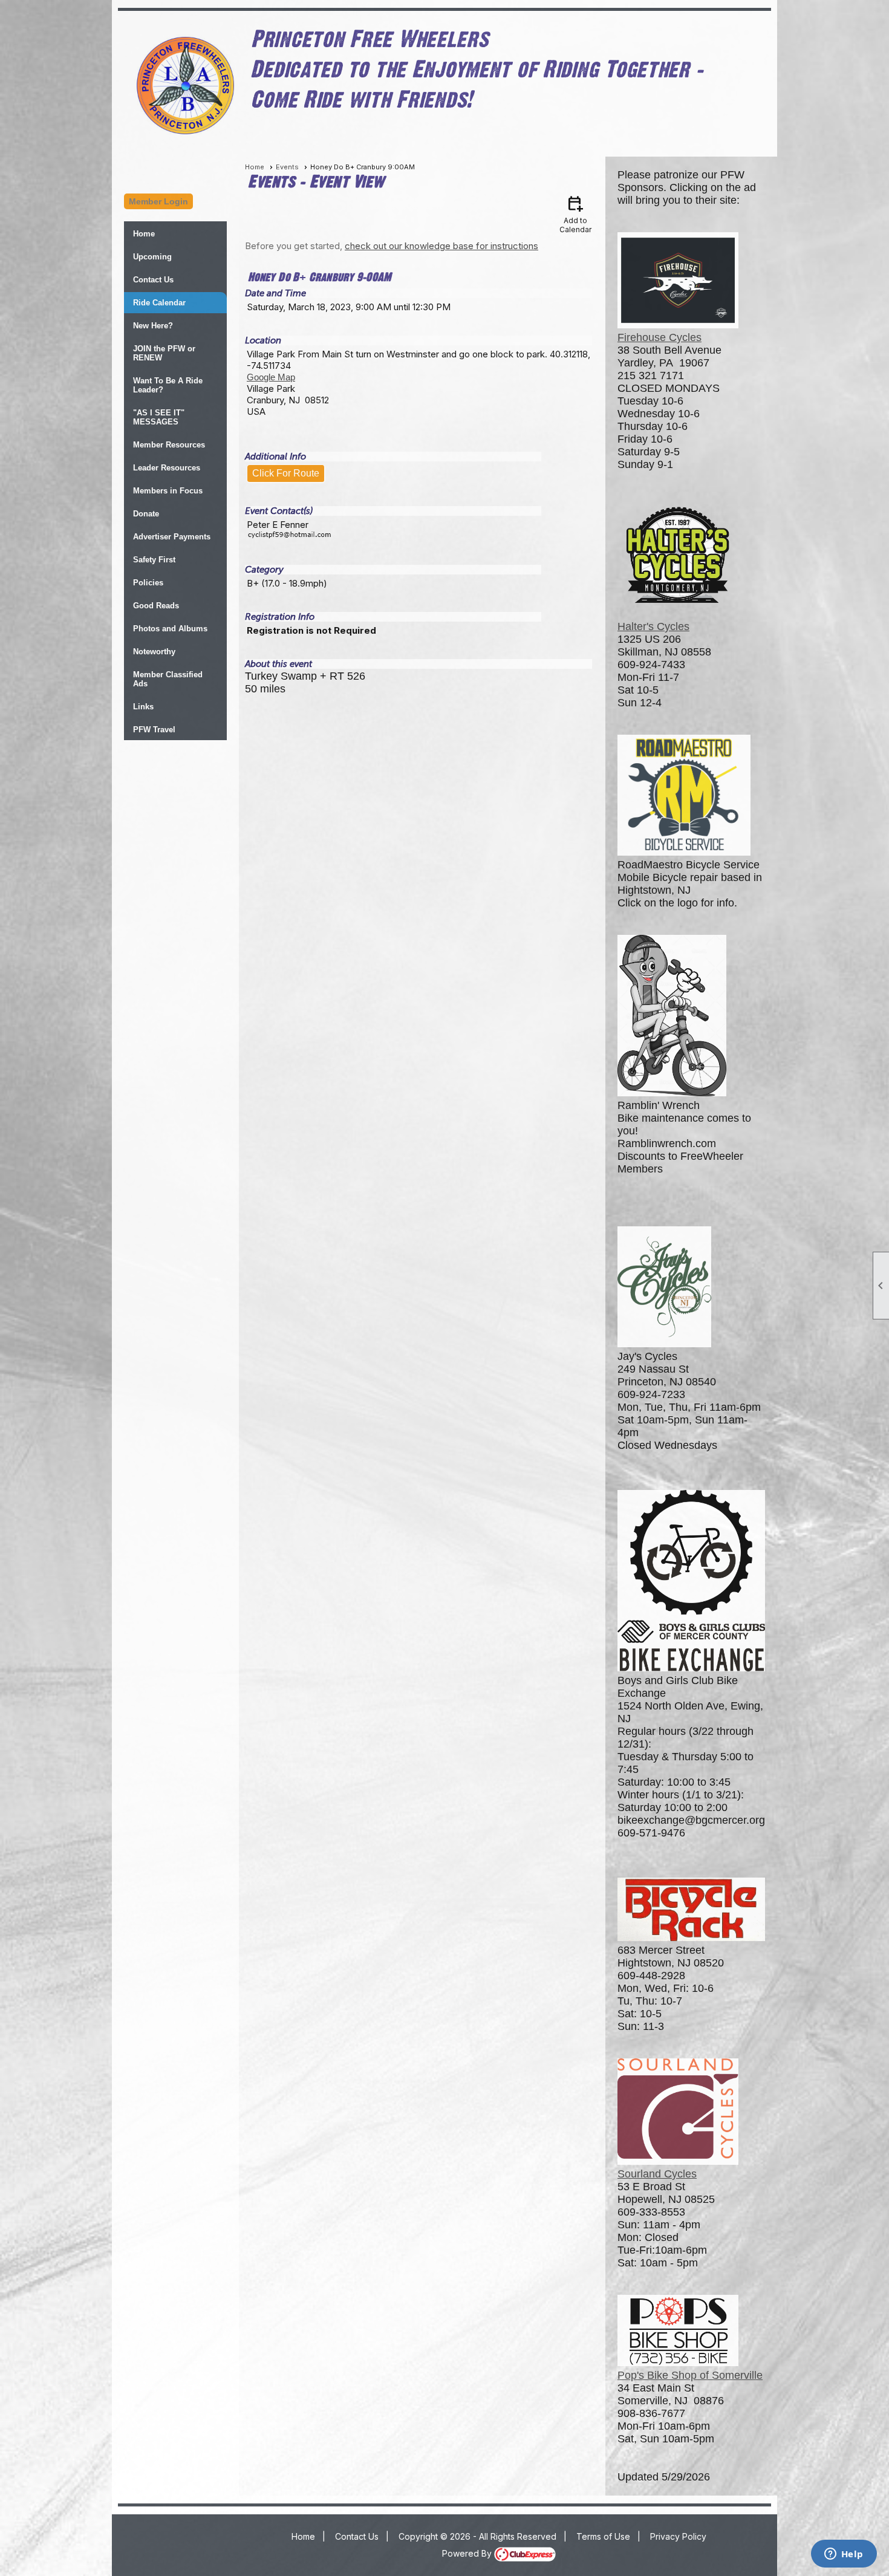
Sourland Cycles (657, 2174)
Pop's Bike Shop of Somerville (690, 2375)
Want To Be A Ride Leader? (168, 385)
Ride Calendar (159, 303)
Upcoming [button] (152, 257)
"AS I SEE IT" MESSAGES (159, 417)
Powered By (468, 2553)
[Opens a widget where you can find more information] (844, 2555)
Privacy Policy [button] (678, 2536)
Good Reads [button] (156, 606)
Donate (146, 514)
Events (287, 167)
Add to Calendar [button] (575, 214)
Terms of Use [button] (603, 2536)
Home (144, 234)
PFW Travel (154, 730)
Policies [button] (148, 583)
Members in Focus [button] (168, 491)
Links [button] (143, 707)
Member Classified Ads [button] (168, 679)
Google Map (271, 377)
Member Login (158, 201)
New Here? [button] (153, 326)
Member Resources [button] (169, 445)
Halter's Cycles (653, 626)
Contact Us (153, 280)
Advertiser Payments (172, 537)
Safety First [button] (154, 560)
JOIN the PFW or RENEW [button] (164, 353)
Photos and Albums (170, 629)
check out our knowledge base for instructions (441, 246)
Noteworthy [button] (154, 652)
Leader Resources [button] (167, 468)
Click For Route (286, 473)
